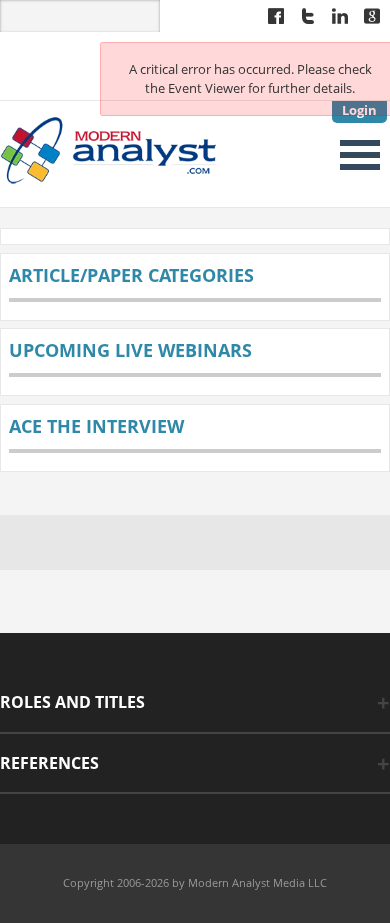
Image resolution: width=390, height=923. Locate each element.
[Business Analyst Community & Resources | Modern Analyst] (109, 148)
